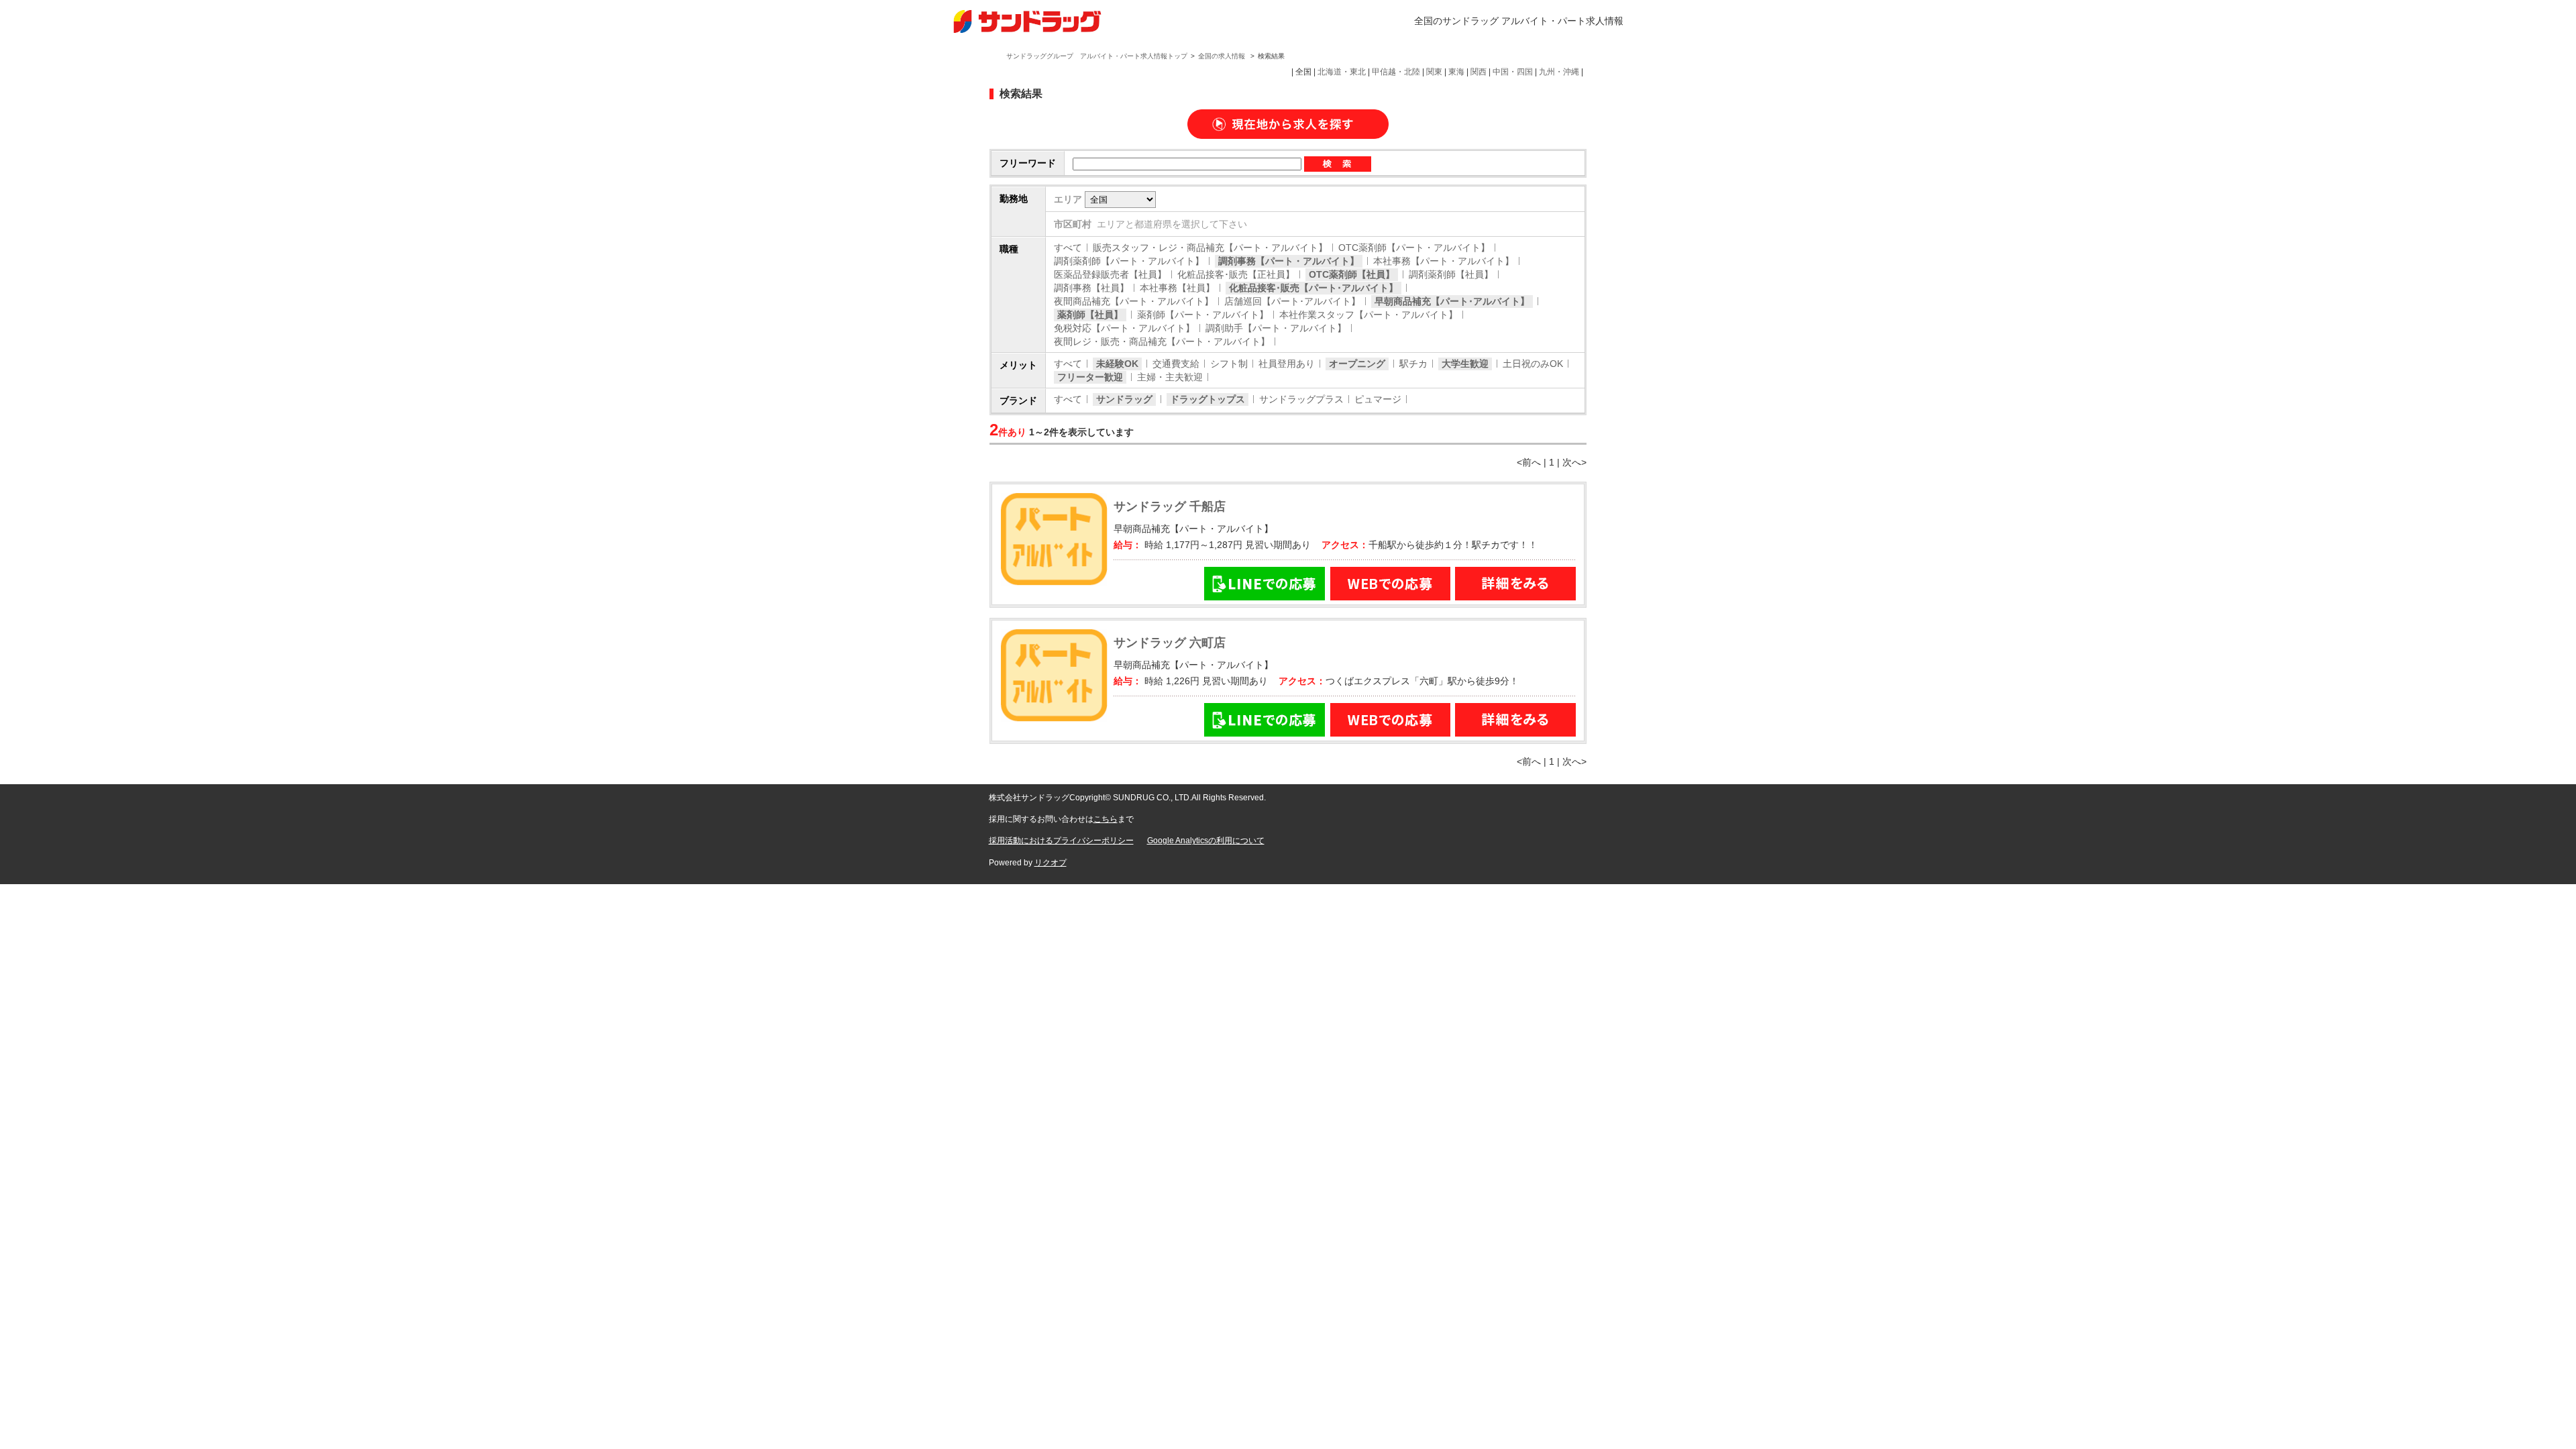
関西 (1479, 72)
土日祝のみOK (1533, 364)
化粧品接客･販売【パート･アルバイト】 (1313, 288)
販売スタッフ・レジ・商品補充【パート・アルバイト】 (1210, 248)
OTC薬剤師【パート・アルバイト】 (1414, 248)
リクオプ (1051, 863)
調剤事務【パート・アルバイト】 (1289, 261)
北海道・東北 (1342, 72)
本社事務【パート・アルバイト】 (1444, 261)
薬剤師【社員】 (1090, 315)
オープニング (1357, 364)
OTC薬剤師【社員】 (1352, 274)
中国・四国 (1513, 72)
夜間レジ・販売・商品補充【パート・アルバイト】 (1162, 341)
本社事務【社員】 (1177, 288)
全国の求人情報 (1223, 56)
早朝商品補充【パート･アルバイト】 (1452, 301)
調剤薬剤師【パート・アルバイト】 (1129, 261)
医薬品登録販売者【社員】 (1110, 274)
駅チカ (1413, 364)
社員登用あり (1287, 364)
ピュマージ (1378, 399)
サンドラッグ (1124, 399)
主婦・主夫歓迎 (1170, 377)
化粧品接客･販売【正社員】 (1236, 274)
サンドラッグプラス (1301, 399)
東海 (1456, 72)
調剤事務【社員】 (1091, 288)
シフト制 (1229, 364)
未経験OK (1117, 364)
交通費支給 (1176, 364)
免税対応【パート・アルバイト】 (1124, 328)
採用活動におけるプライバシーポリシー (1061, 841)
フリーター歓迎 (1090, 377)
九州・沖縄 (1559, 72)
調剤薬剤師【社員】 (1451, 274)
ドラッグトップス (1207, 399)
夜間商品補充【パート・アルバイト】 (1134, 301)
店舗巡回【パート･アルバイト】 (1292, 301)
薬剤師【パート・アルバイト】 (1203, 315)
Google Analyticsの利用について (1206, 841)
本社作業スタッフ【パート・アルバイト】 (1368, 315)
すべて (1068, 248)
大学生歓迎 (1465, 364)
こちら (1106, 819)
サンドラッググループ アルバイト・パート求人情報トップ (1097, 56)
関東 (1434, 72)
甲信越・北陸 (1396, 72)
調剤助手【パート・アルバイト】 (1276, 328)
